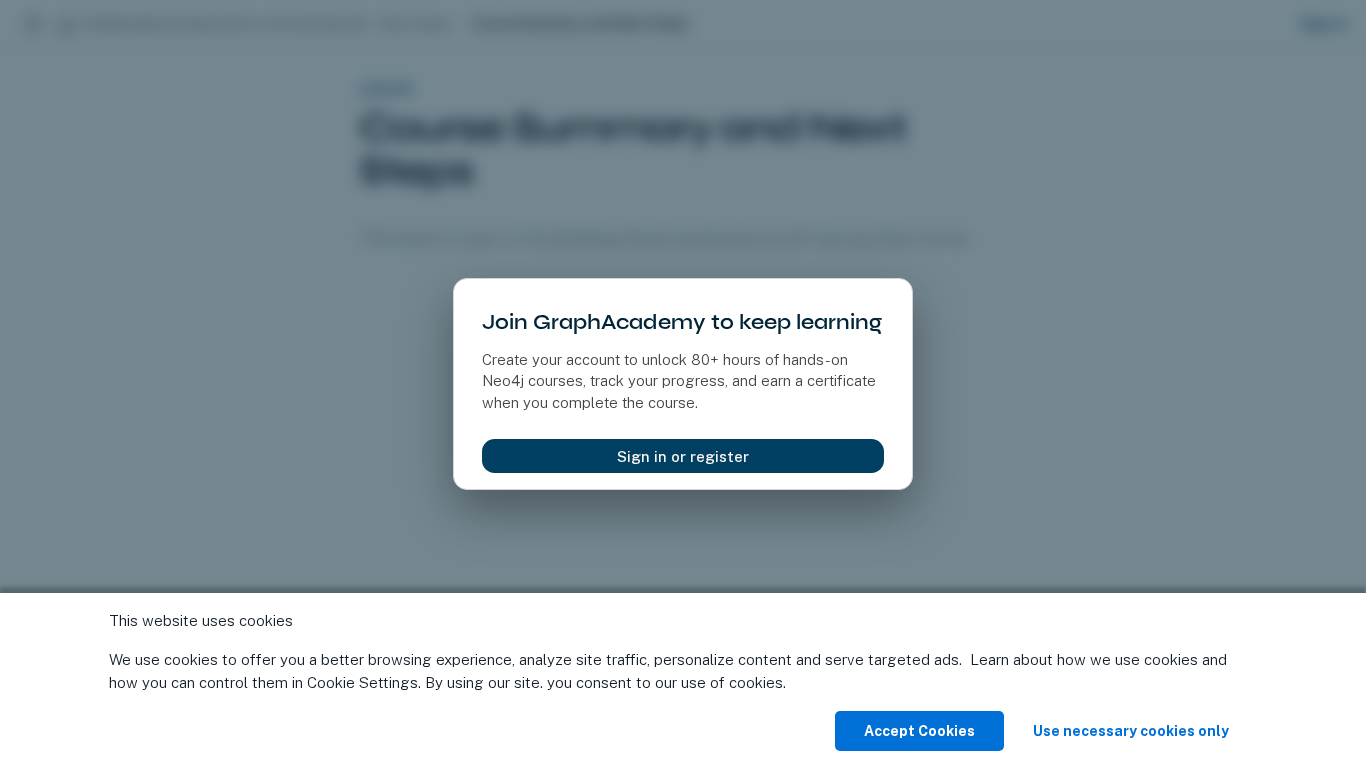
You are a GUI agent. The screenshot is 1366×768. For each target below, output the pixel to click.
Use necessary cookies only (1131, 731)
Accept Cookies (919, 731)
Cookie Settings (362, 682)
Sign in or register (683, 456)
